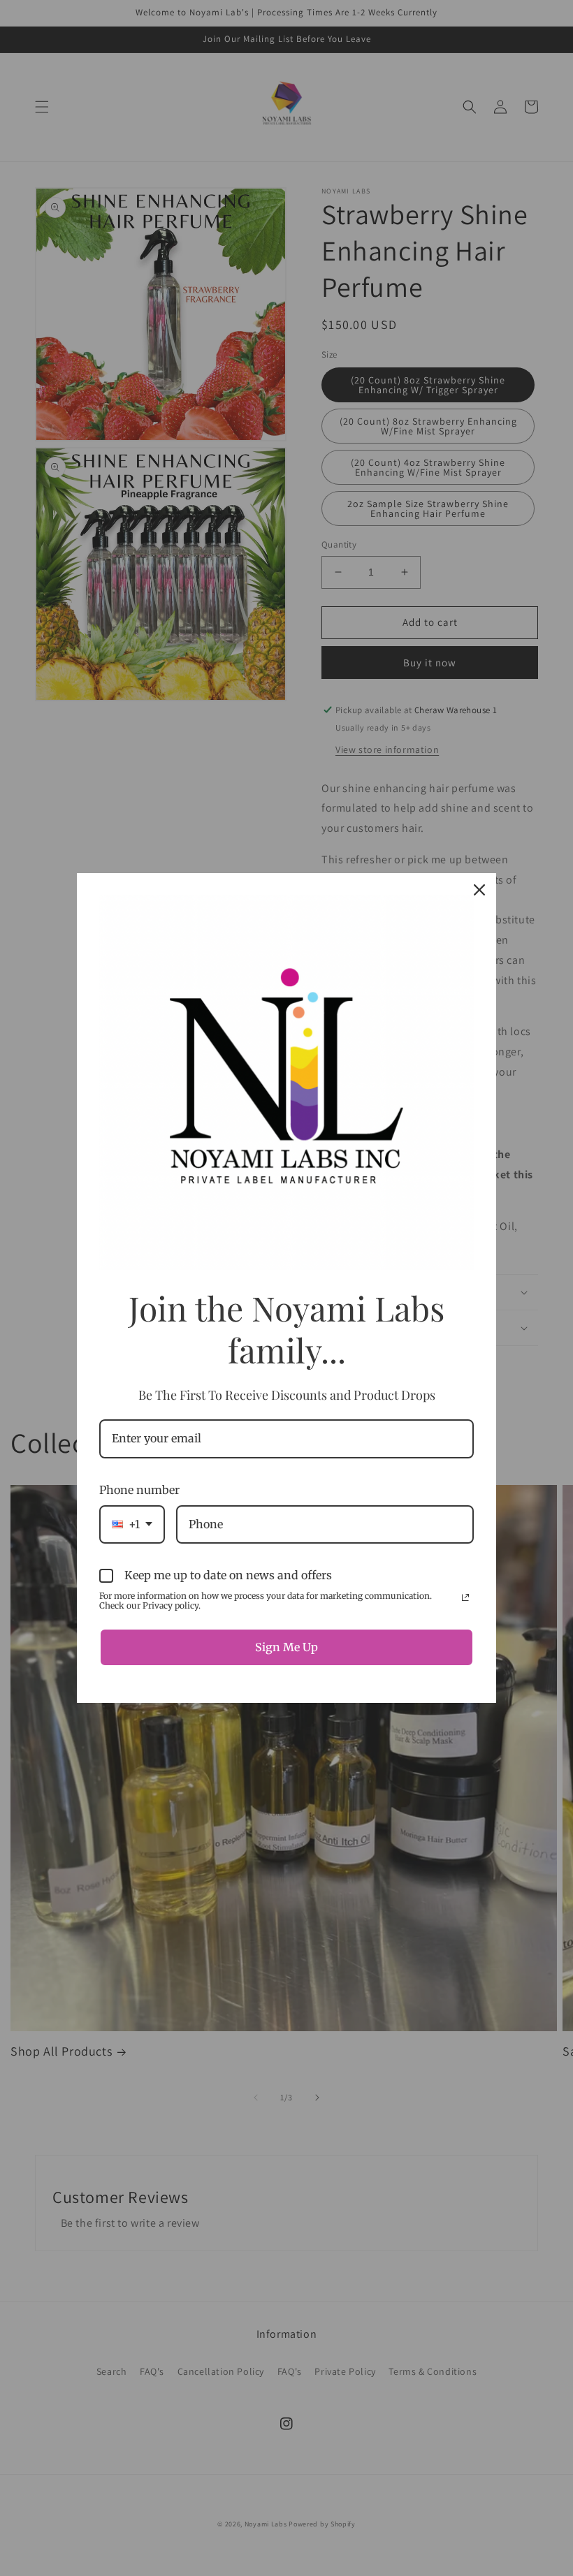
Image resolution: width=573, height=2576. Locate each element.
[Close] (479, 890)
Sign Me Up (286, 1647)
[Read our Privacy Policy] (465, 1597)
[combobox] (132, 1524)
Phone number (139, 1490)
